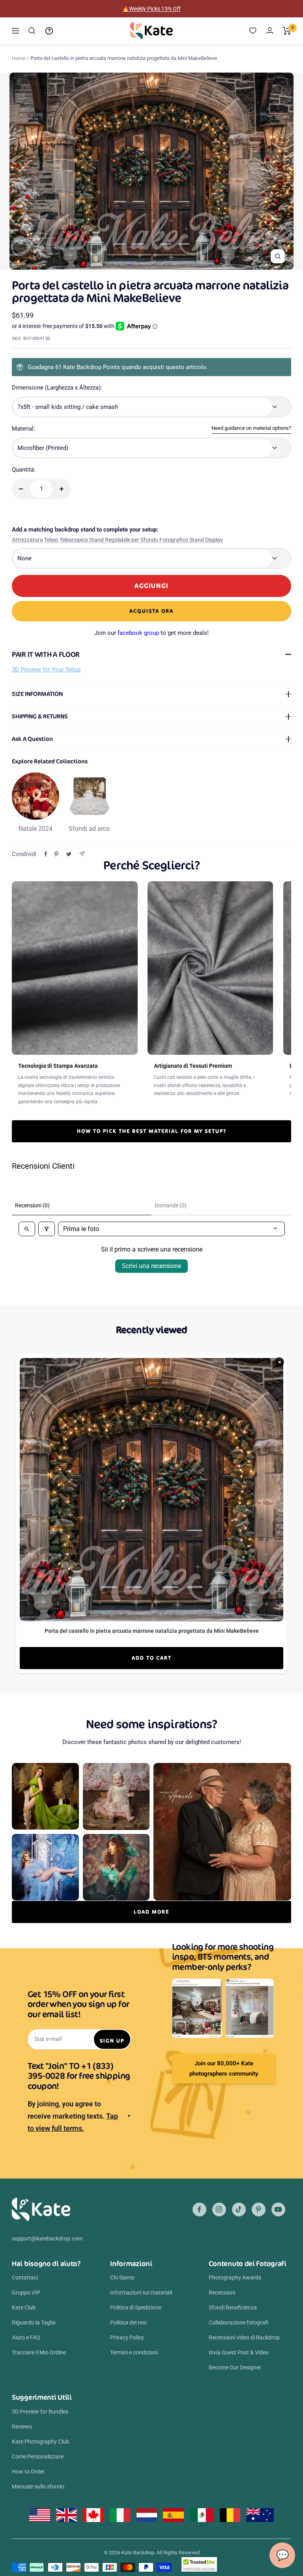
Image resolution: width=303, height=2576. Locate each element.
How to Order (28, 2472)
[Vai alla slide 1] (129, 265)
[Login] (270, 31)
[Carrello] (287, 31)
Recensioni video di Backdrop (244, 2337)
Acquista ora (151, 611)
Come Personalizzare (38, 2457)
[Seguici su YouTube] (278, 2209)
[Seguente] (288, 171)
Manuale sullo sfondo (38, 2486)
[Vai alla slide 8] (170, 265)
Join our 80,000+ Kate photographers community (224, 2069)
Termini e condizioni (134, 2352)
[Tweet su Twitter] (69, 854)
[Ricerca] (32, 31)
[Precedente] (15, 171)
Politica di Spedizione (136, 2307)
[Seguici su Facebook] (199, 2209)
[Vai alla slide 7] (164, 265)
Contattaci (25, 2278)
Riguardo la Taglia (34, 2322)
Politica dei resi (128, 2322)
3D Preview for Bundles (40, 2412)
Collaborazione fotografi (238, 2322)
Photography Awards (235, 2278)
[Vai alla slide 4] (147, 265)
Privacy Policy (127, 2337)
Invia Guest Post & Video (239, 2352)
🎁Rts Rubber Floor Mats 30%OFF (152, 9)
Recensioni (222, 2292)
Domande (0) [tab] (171, 1205)
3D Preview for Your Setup (46, 670)
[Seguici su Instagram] (219, 2209)
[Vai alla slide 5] (152, 265)
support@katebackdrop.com (47, 2238)
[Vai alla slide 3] (141, 265)
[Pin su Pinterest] (56, 854)
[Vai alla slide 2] (135, 265)
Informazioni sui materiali (141, 2292)
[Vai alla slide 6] (158, 265)
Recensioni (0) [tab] (32, 1205)
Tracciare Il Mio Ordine (39, 2352)
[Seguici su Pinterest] (259, 2209)
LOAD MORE (151, 1912)
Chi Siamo (122, 2278)
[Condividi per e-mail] (82, 854)
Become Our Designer (235, 2367)
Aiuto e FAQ (26, 2337)
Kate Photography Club (40, 2442)
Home (19, 58)
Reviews (22, 2427)
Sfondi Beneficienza (233, 2307)
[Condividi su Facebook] (46, 854)
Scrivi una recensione (151, 1266)
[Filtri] (47, 1229)
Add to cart (152, 1658)
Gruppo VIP (26, 2292)
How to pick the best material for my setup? (152, 1131)
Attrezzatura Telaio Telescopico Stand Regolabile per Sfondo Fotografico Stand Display (117, 540)
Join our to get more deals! (151, 633)
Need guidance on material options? (251, 428)
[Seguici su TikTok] (239, 2209)
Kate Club (24, 2307)
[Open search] (27, 1229)
